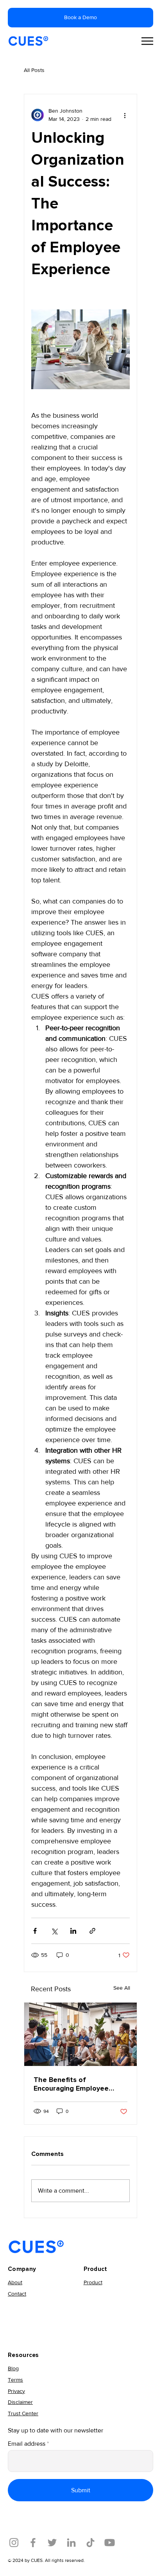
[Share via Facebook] (35, 1931)
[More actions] (125, 115)
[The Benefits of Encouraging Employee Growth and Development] (80, 2034)
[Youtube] (110, 2543)
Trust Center (23, 2413)
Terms (15, 2380)
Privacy (16, 2391)
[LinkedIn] (71, 2543)
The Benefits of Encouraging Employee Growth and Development (77, 2084)
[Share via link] (92, 1931)
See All (122, 1988)
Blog (13, 2368)
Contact (17, 2294)
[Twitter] (52, 2543)
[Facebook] (33, 2543)
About (15, 2282)
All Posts (34, 70)
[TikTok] (90, 2543)
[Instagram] (14, 2543)
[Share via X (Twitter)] (54, 1931)
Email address (27, 2444)
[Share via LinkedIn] (73, 1931)
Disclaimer (20, 2402)
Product (93, 2282)
